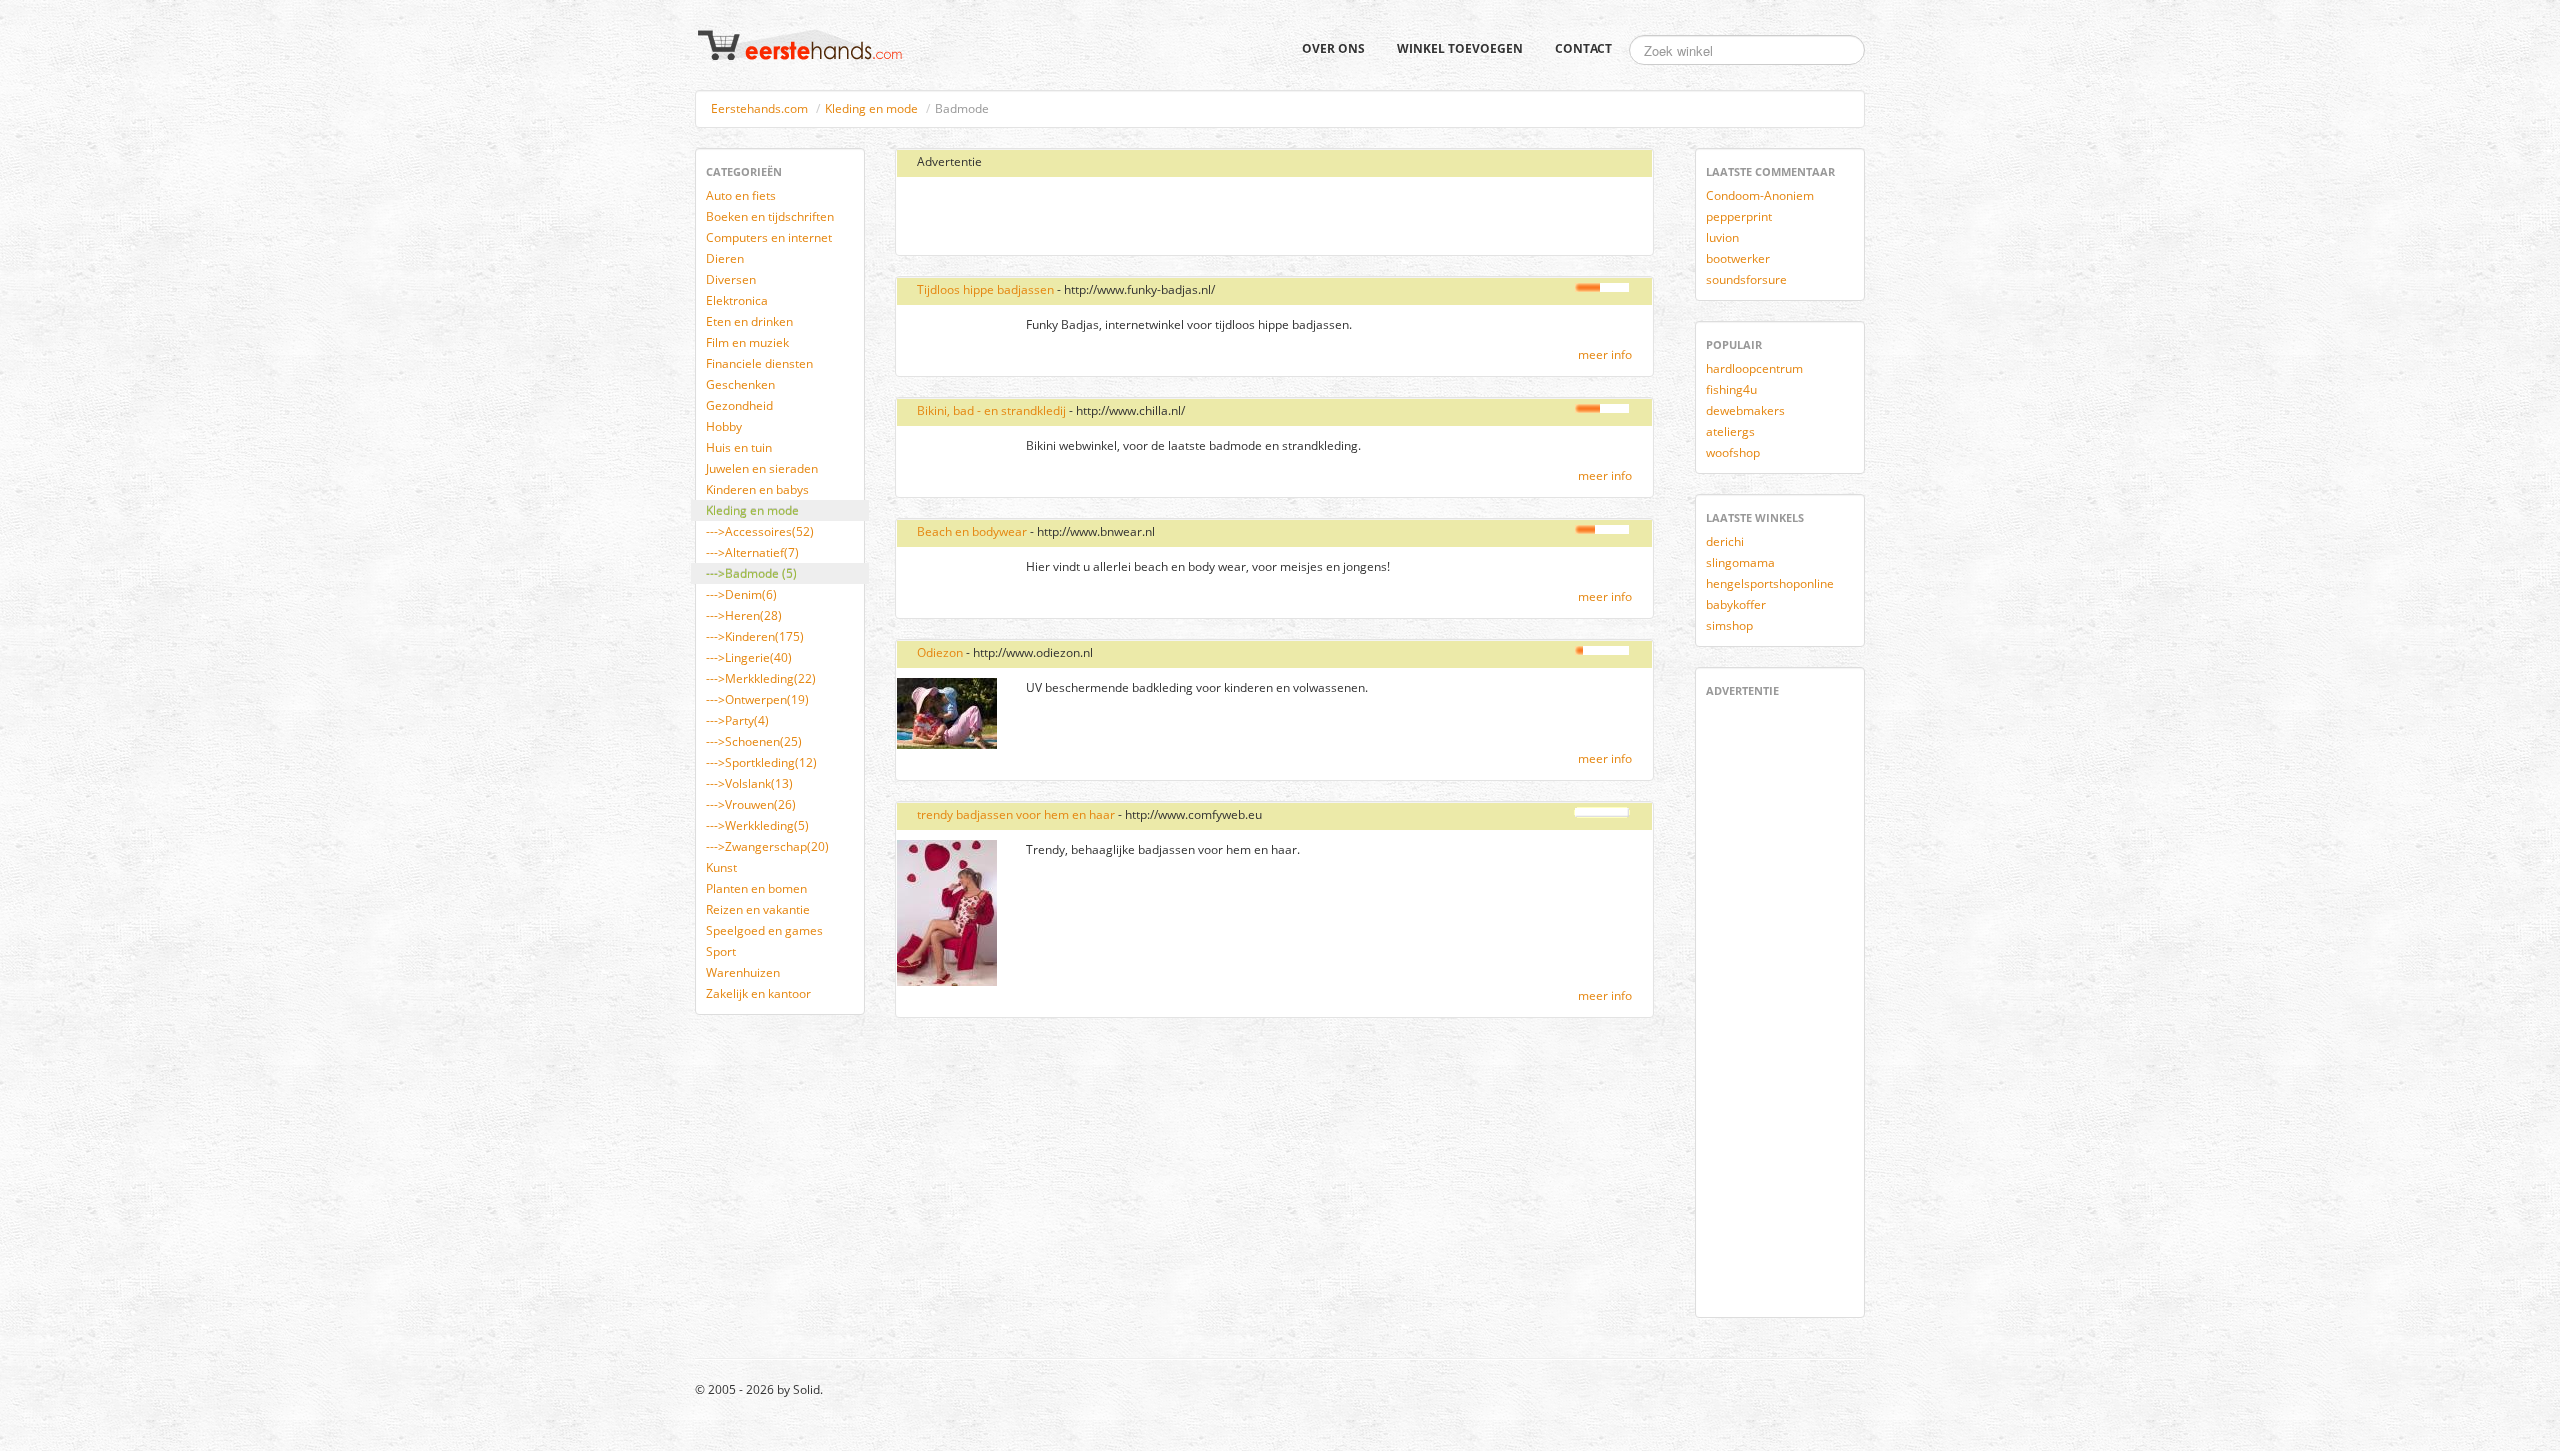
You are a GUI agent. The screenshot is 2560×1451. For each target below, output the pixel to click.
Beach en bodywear (972, 531)
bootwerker (1738, 258)
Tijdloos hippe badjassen (985, 289)
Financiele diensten (759, 363)
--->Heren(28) (744, 615)
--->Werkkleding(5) (757, 825)
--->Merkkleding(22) (761, 678)
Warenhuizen (743, 972)
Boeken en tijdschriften (770, 216)
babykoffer (1736, 604)
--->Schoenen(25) (754, 741)
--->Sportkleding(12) (761, 762)
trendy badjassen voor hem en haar (1016, 814)
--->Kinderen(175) (755, 636)
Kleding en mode (871, 108)
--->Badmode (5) (751, 573)
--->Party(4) (737, 720)
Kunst (721, 867)
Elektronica (737, 300)
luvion (1722, 237)
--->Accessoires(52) (760, 531)
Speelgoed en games (764, 930)
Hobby (724, 426)
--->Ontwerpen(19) (757, 699)
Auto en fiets (741, 195)
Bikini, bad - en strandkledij (991, 410)
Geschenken (740, 384)
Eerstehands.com (759, 108)
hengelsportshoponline (1770, 583)
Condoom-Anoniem (1760, 195)
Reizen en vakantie (758, 909)
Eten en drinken (749, 321)
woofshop (1733, 452)
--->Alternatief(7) (752, 552)
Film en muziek (747, 342)
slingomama (1740, 562)
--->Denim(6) (741, 594)
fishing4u (1731, 389)
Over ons (1333, 48)
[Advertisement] (1143, 217)
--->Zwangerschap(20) (767, 846)
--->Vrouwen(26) (751, 804)
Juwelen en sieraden (762, 468)
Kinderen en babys (757, 489)
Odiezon (940, 652)
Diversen (731, 279)
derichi (1725, 541)
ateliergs (1730, 431)
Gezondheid (739, 405)
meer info (1605, 354)
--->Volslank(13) (749, 783)
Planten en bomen (756, 888)
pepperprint (1739, 216)
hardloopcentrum (1754, 368)
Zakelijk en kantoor (758, 993)
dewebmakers (1745, 410)
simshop (1729, 625)
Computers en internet (769, 237)
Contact (1583, 48)
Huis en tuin (739, 447)
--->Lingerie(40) (749, 657)
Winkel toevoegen (1460, 48)
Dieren (725, 258)
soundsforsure (1746, 279)
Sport (721, 951)
